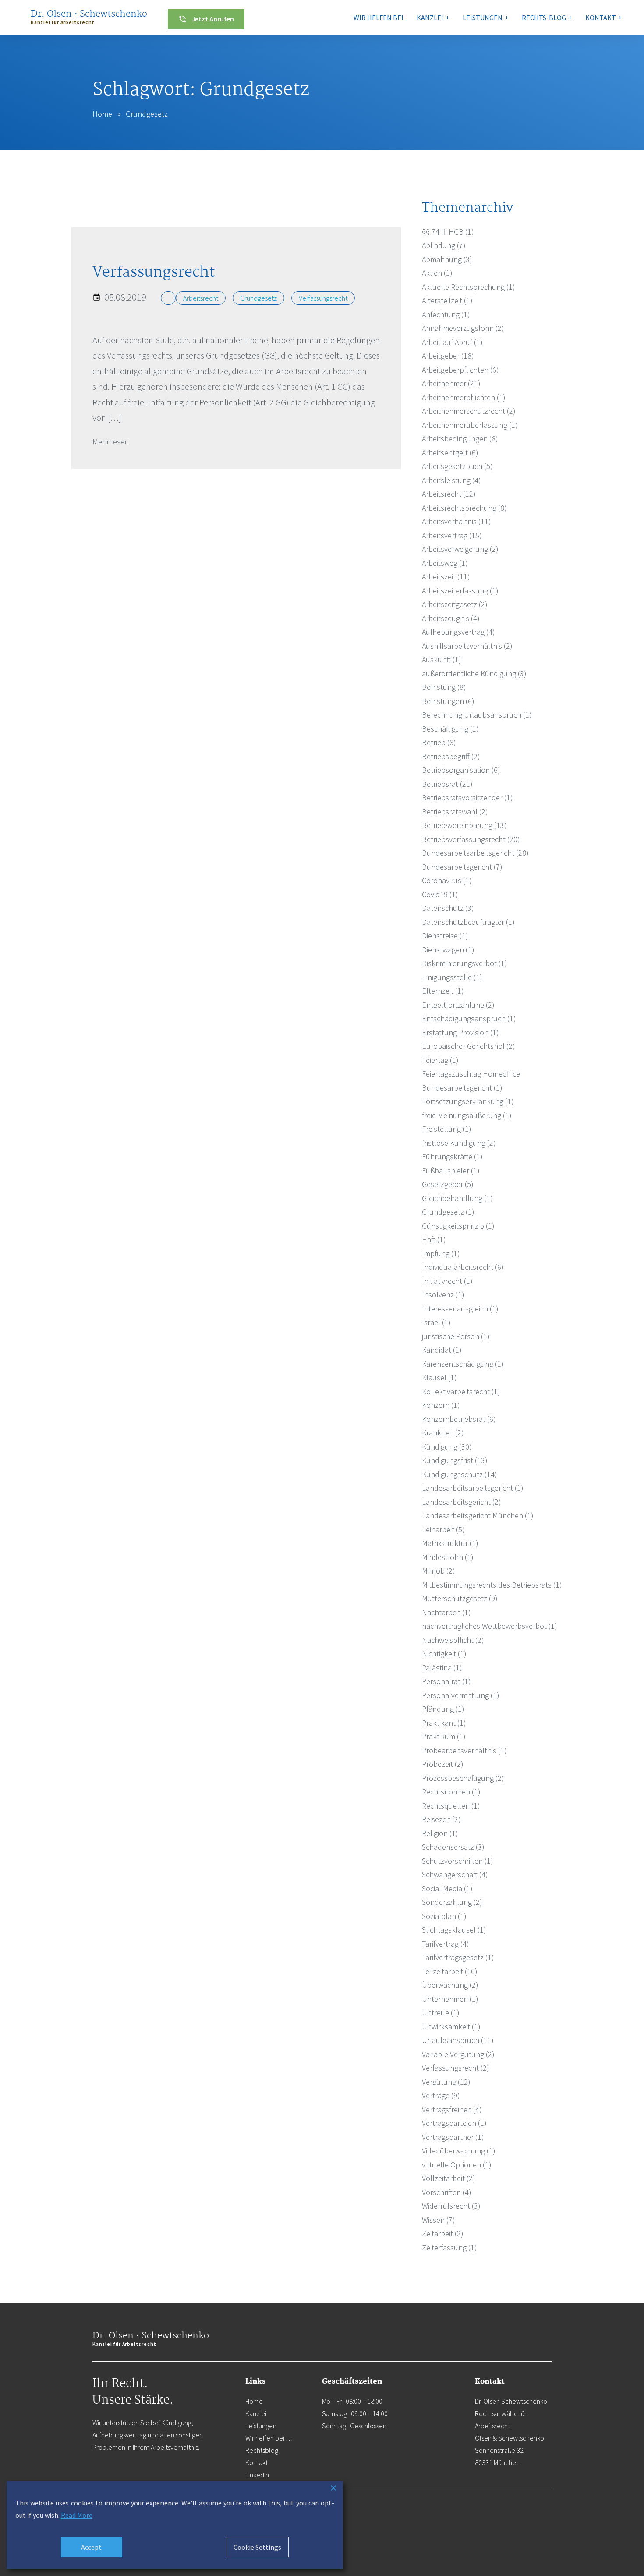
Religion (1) (440, 1833)
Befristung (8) (444, 687)
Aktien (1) (437, 273)
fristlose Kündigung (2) (459, 1143)
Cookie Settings (257, 2547)
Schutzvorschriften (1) (458, 1861)
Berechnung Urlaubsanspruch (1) (477, 715)
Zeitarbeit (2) (443, 2233)
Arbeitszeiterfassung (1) (460, 591)
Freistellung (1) (447, 1129)
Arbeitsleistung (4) (451, 480)
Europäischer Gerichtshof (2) (469, 1046)
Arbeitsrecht (201, 298)
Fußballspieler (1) (451, 1171)
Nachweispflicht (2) (453, 1640)
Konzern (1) (441, 1405)
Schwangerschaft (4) (455, 1874)
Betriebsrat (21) (447, 784)
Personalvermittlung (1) (461, 1695)
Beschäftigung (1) (450, 729)
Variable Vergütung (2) (458, 2054)
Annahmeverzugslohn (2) (463, 328)
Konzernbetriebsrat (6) (459, 1419)
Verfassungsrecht (323, 298)
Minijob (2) (439, 1571)
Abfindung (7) (444, 245)
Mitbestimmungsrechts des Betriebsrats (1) (492, 1585)
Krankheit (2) (443, 1433)
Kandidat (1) (442, 1350)
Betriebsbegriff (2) (451, 756)
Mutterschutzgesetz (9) (460, 1598)
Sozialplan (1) (444, 1916)
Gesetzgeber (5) (448, 1184)
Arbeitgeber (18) (448, 356)
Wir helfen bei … (269, 2438)
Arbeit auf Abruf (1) (452, 342)
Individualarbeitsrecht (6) (463, 1267)
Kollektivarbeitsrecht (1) (461, 1391)
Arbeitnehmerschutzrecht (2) (469, 411)
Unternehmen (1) (450, 1999)
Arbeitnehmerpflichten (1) (464, 397)
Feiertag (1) (440, 1060)
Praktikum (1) (444, 1736)
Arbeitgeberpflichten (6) (460, 370)
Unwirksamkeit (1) (451, 2027)
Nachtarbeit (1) (446, 1612)
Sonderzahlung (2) (452, 1902)
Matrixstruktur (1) (450, 1543)
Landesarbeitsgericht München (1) (478, 1515)
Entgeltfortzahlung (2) (458, 1005)
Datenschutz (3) (448, 908)
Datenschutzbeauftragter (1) (468, 922)
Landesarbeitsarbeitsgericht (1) (473, 1488)
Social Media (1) (447, 1888)
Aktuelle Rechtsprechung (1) (469, 287)
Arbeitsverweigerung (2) (460, 549)
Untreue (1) (441, 2013)
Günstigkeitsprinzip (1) (458, 1226)
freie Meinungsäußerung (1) (467, 1115)
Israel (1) (436, 1322)
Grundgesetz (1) (448, 1212)
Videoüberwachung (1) (459, 2151)
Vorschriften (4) (447, 2192)
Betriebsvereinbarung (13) (464, 825)
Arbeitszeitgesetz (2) (455, 604)
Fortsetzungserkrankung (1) (468, 1101)
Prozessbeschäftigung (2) (463, 1778)
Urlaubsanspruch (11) (458, 2040)
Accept (91, 2547)
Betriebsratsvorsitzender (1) (467, 798)
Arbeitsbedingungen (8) (460, 439)
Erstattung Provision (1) (460, 1032)
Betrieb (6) (439, 742)
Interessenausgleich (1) (460, 1309)
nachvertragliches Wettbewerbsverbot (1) (490, 1626)
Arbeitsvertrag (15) (452, 535)
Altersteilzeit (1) (447, 300)
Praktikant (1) (444, 1723)
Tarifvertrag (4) (446, 1944)
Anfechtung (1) (446, 314)
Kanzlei (256, 2413)
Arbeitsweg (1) (445, 563)
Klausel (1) (439, 1377)
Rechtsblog (262, 2450)
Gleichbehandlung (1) (457, 1198)
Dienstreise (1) (445, 936)
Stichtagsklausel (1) (454, 1930)
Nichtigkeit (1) (444, 1654)
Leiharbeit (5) (443, 1530)
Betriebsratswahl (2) (455, 812)
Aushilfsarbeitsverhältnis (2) (467, 646)
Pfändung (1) (443, 1709)
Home (102, 114)
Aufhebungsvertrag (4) (458, 632)
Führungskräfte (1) (452, 1157)
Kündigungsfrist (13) (455, 1460)
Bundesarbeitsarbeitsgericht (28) (475, 853)
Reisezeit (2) (441, 1819)
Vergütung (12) (446, 2082)
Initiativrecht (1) (447, 1281)
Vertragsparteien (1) (454, 2123)
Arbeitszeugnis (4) (451, 618)
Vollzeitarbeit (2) (449, 2178)
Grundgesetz (258, 298)
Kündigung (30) (447, 1447)
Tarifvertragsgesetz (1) (458, 1957)
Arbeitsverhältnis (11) (456, 521)
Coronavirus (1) (447, 880)
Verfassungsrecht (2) (456, 2068)
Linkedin (257, 2475)
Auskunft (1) (442, 659)
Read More (77, 2515)
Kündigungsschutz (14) (460, 1474)
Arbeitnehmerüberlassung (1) (470, 425)
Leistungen (261, 2426)
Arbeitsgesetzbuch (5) (457, 466)
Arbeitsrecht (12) (449, 494)
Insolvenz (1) (443, 1295)
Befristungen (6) (448, 701)
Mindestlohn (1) (448, 1557)
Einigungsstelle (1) (452, 977)
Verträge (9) (441, 2095)
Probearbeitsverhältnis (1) (464, 1750)
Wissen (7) (439, 2220)
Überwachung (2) (450, 1985)
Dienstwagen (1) (448, 950)
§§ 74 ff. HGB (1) (448, 232)
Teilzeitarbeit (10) (450, 1971)
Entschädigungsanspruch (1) (469, 1018)
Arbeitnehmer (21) (451, 383)
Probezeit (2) (443, 1764)
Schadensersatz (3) (453, 1847)
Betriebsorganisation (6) (461, 770)
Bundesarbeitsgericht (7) (462, 867)
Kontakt (257, 2462)
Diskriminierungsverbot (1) (465, 963)
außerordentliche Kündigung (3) (474, 673)
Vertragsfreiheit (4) (452, 2109)
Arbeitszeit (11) (446, 577)
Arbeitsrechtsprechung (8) (464, 508)
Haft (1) (434, 1239)
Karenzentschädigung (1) (463, 1364)
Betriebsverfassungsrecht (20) (471, 839)
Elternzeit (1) (443, 991)
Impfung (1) (441, 1253)
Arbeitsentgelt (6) (450, 453)
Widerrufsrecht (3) (451, 2206)
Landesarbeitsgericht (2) (462, 1502)
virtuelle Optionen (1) (457, 2165)
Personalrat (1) (446, 1681)
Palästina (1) (442, 1668)
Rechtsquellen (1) (451, 1806)
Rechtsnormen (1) (451, 1792)
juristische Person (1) (456, 1336)
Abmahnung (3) (447, 259)
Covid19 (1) (440, 894)
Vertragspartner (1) (453, 2137)
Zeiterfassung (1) (449, 2247)
